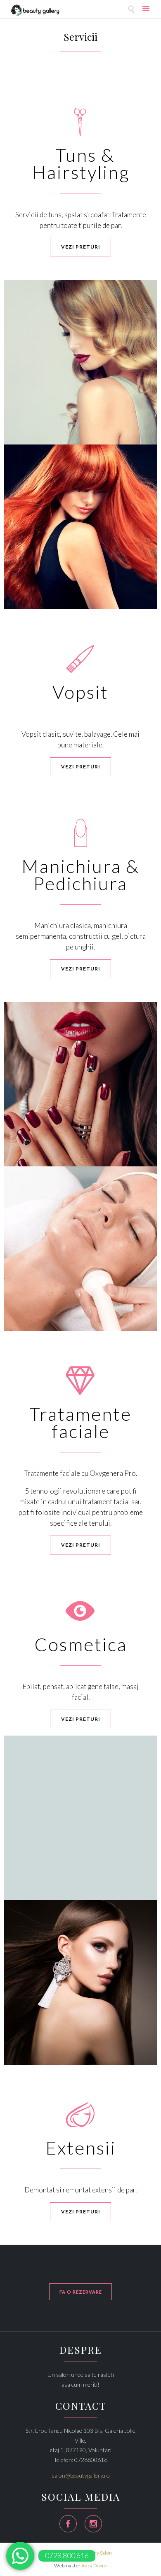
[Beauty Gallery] (35, 10)
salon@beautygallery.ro (81, 2475)
